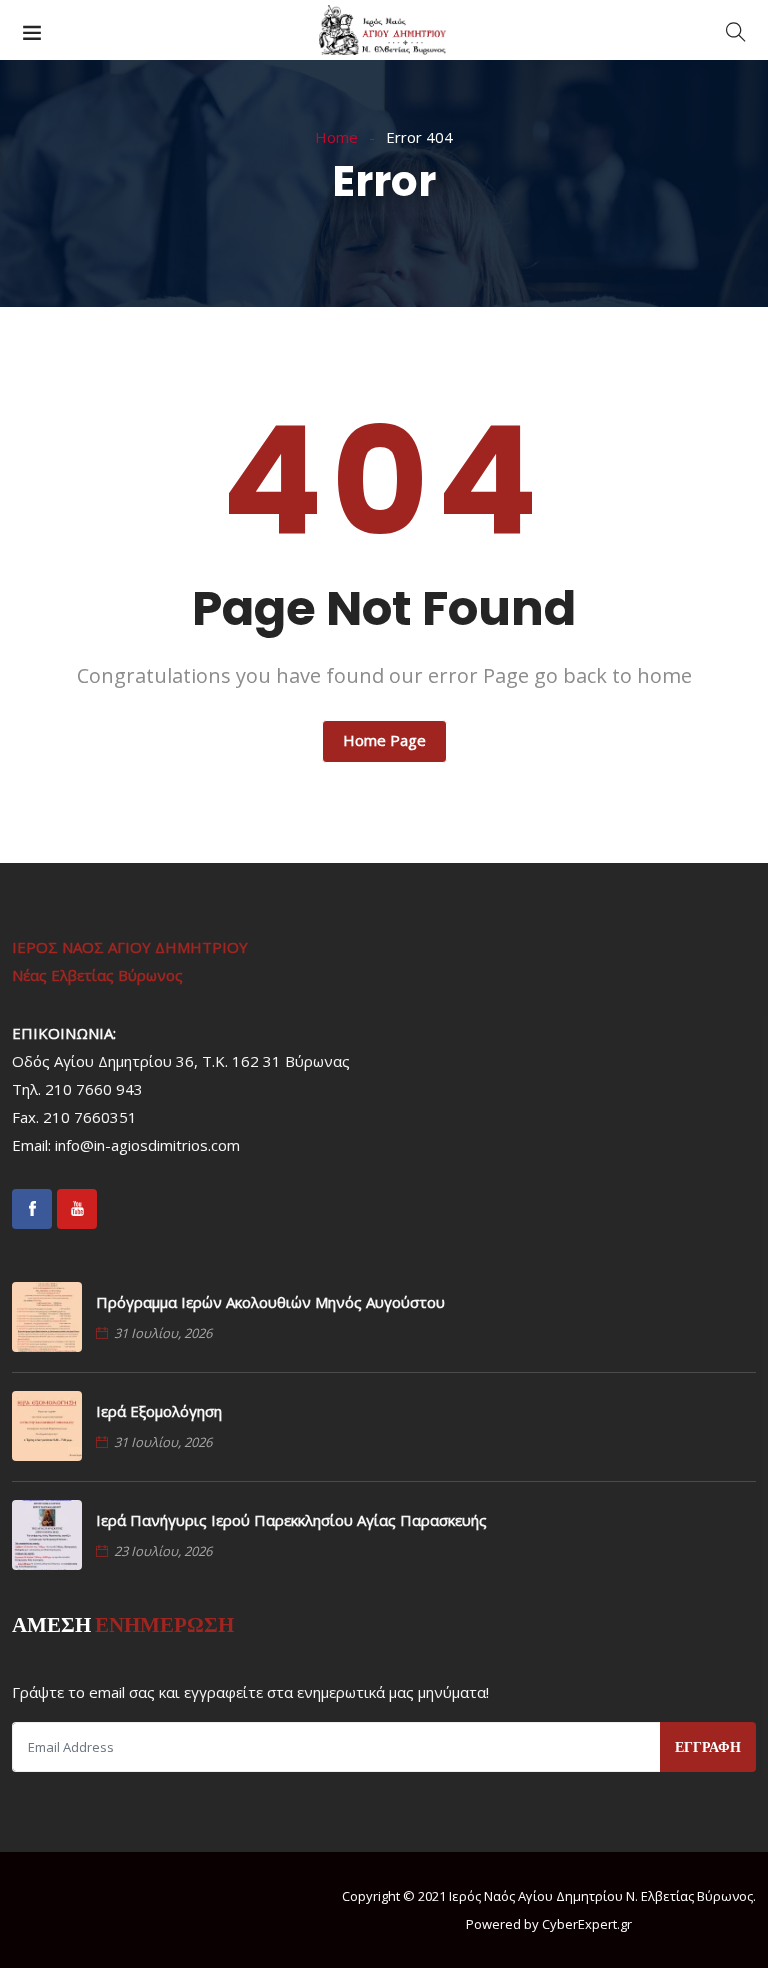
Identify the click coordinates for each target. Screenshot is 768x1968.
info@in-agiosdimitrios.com (147, 1145)
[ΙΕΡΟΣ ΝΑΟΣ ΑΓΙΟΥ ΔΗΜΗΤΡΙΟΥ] (384, 31)
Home (336, 137)
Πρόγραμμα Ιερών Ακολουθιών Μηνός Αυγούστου (270, 1302)
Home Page (384, 740)
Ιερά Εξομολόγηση (159, 1411)
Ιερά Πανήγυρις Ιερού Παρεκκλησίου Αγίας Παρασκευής (291, 1520)
